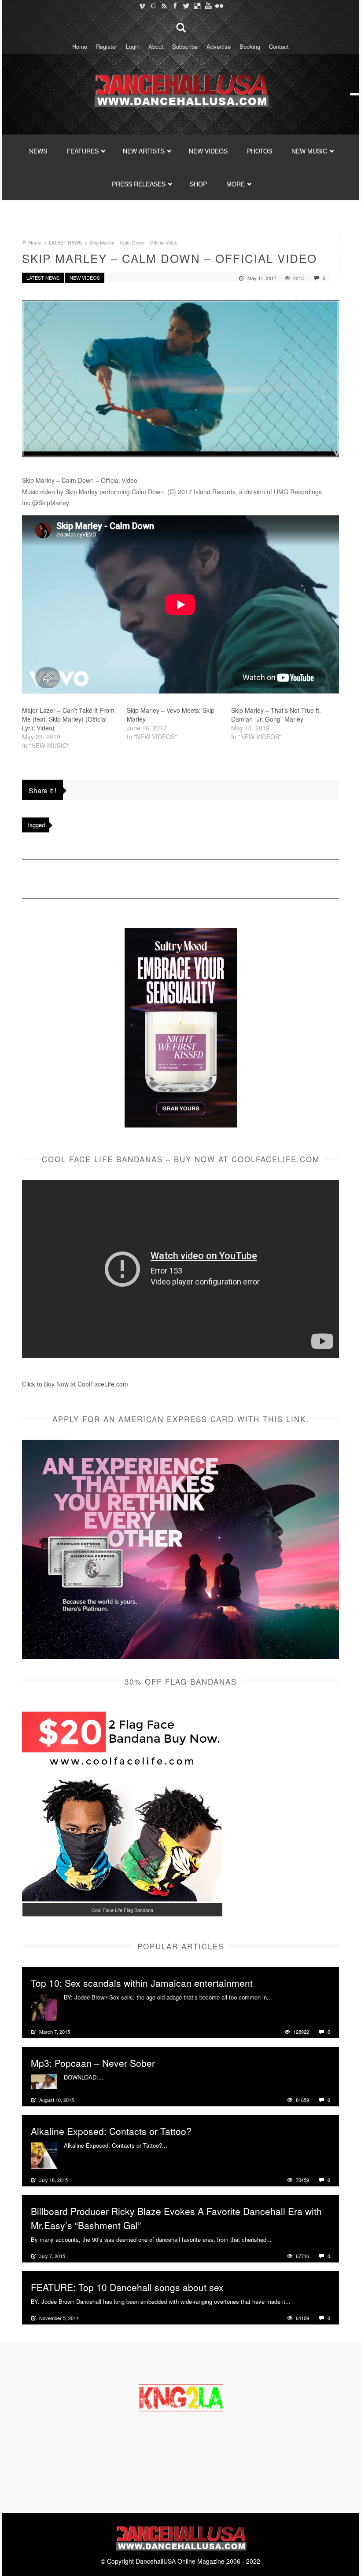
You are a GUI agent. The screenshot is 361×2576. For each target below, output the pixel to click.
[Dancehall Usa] (180, 89)
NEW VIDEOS (208, 151)
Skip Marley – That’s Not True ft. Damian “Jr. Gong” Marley (276, 715)
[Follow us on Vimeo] (142, 6)
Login (133, 46)
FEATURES (83, 151)
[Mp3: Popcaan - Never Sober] (44, 2080)
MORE (236, 184)
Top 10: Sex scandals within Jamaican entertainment (142, 1983)
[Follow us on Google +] (153, 6)
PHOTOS (260, 151)
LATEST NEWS (65, 242)
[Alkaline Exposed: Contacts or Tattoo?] (44, 2155)
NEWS (38, 151)
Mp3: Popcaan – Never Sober (93, 2063)
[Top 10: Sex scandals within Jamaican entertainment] (44, 2007)
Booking (250, 46)
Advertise (219, 46)
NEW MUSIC (309, 151)
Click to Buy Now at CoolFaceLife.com (75, 1384)
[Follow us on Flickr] (219, 6)
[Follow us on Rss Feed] (164, 6)
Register (107, 46)
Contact (279, 46)
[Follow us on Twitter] (186, 6)
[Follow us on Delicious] (197, 6)
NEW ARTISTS (144, 151)
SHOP (198, 184)
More (280, 1997)
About (156, 46)
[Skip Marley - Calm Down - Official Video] (180, 379)
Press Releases (139, 184)
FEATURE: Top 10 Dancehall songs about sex (127, 2287)
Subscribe (185, 46)
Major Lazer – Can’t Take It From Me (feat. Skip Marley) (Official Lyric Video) (68, 719)
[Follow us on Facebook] (175, 6)
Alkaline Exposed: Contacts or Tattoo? (111, 2131)
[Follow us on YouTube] (208, 6)
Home (80, 46)
